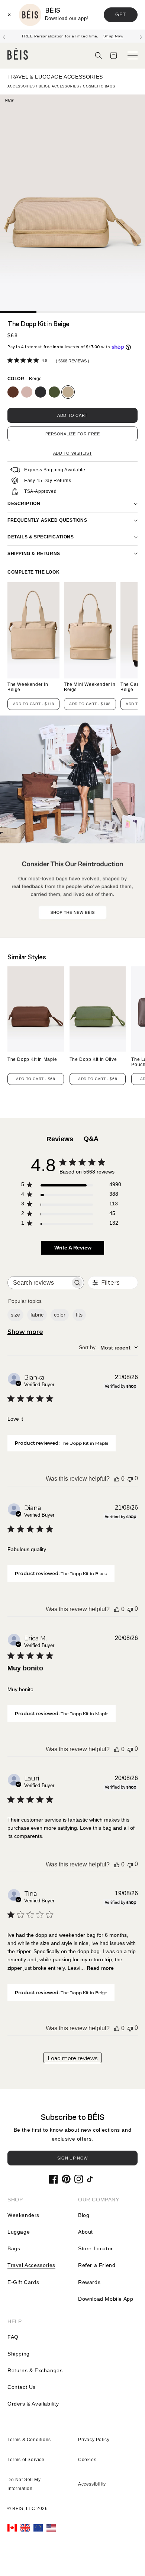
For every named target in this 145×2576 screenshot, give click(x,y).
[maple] (13, 392)
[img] (10, 360)
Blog (84, 2215)
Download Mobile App (106, 2299)
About (86, 2232)
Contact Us (22, 2387)
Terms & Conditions (29, 2440)
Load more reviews (72, 2058)
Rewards (89, 2282)
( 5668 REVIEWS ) (72, 361)
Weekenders (23, 2215)
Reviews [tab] (60, 1139)
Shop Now (113, 36)
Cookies (87, 2460)
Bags (14, 2248)
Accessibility (92, 2484)
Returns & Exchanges (35, 2370)
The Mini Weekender (90, 687)
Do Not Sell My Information (24, 2484)
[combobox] (108, 1348)
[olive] (54, 392)
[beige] (68, 392)
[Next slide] (141, 36)
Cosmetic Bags (99, 86)
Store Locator (96, 2248)
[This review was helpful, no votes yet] (117, 1479)
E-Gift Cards (23, 2282)
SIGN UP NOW (72, 2158)
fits (79, 1315)
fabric (37, 1315)
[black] (41, 392)
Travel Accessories (31, 2265)
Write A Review (73, 1248)
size (15, 1315)
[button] (99, 56)
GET (121, 15)
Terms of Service (26, 2460)
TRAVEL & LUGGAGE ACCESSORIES (55, 77)
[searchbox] (39, 1283)
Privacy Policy (94, 2440)
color (60, 1315)
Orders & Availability (33, 2404)
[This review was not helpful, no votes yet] (130, 1479)
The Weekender (28, 687)
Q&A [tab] (91, 1139)
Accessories (21, 86)
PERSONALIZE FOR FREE (73, 434)
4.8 (44, 361)
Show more (25, 1332)
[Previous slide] (4, 36)
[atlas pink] (27, 392)
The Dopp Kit (32, 1059)
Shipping (19, 2354)
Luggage (19, 2232)
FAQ (13, 2337)
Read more (100, 1968)
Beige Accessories (59, 86)
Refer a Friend (97, 2265)
